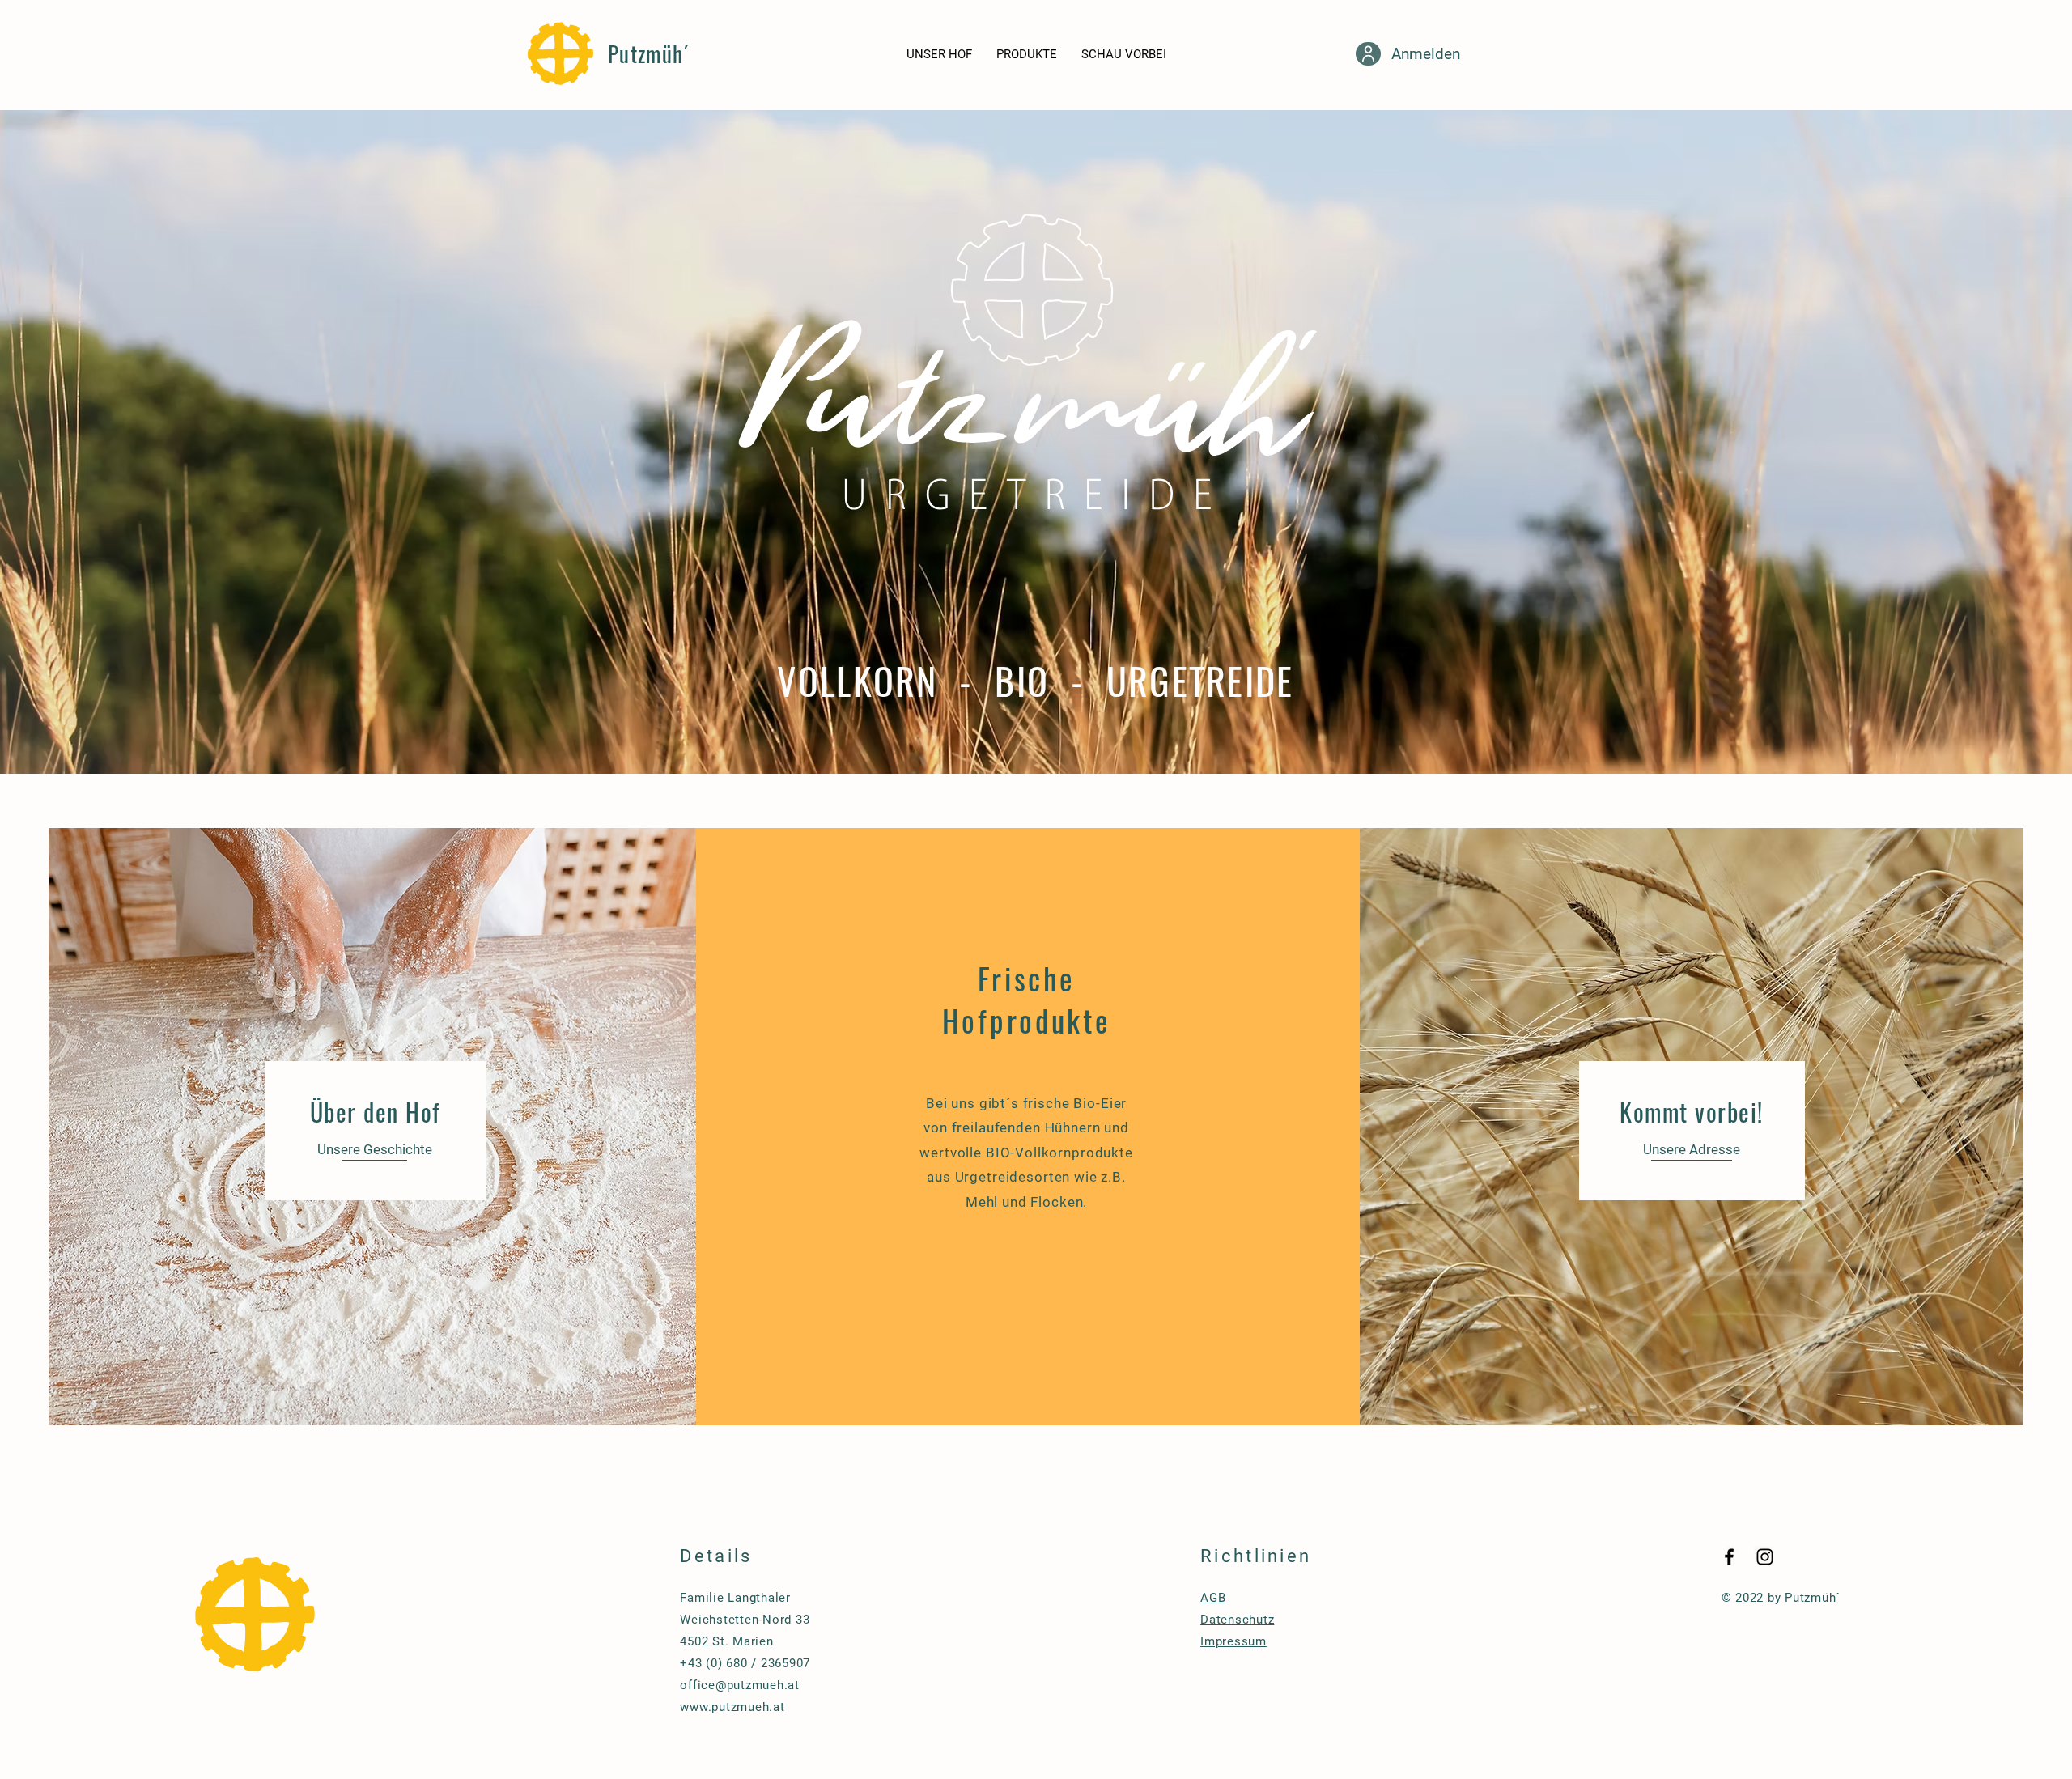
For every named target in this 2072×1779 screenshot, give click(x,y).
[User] (1368, 54)
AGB (1213, 1598)
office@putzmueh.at (740, 1685)
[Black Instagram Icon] (1765, 1557)
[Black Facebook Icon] (1729, 1557)
